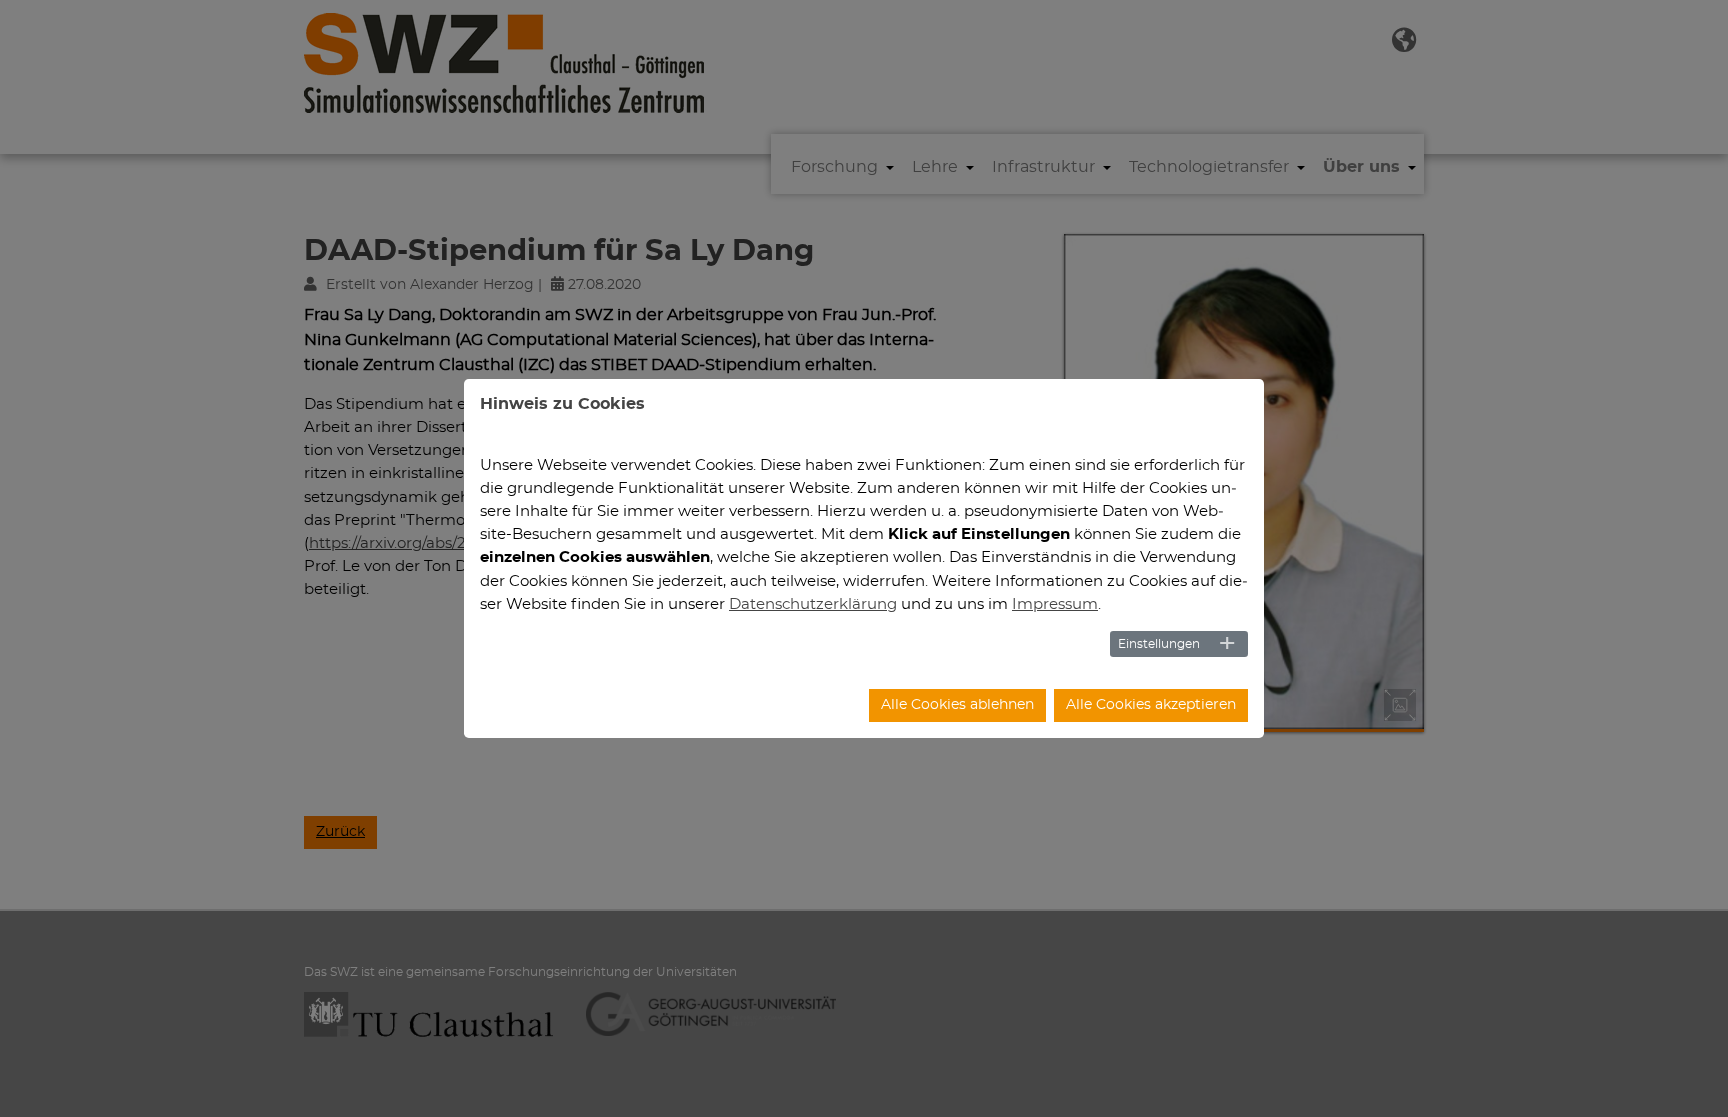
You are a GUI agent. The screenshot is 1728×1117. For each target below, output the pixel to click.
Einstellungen (1159, 644)
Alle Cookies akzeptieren (1151, 705)
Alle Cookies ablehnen (957, 705)
